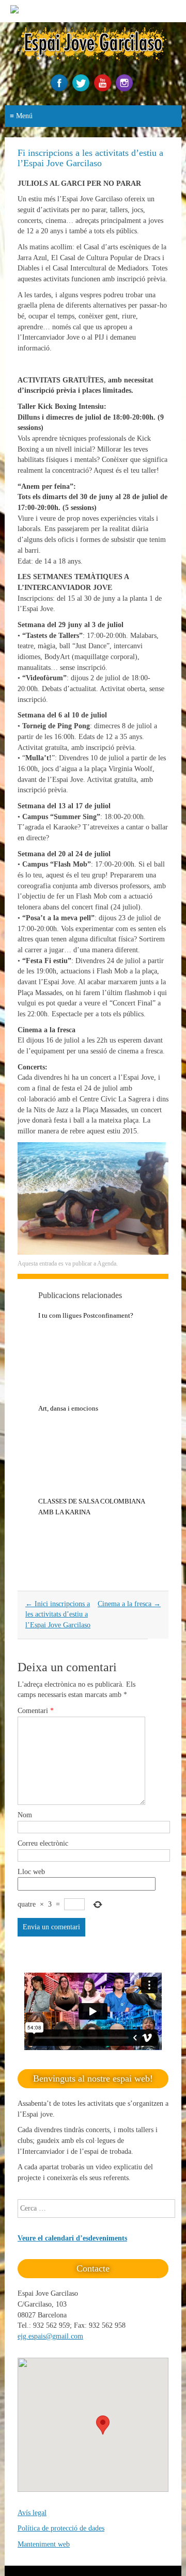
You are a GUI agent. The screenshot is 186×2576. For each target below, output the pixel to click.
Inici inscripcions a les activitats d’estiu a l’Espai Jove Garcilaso (58, 1614)
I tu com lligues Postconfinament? (86, 1315)
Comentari (36, 1711)
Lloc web (31, 1872)
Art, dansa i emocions (68, 1408)
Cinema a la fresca (129, 1604)
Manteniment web (44, 2544)
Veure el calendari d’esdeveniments (72, 2238)
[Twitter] (82, 89)
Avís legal (32, 2513)
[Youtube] (104, 89)
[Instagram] (126, 89)
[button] (103, 2425)
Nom (25, 1815)
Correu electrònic (43, 1843)
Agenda (107, 1263)
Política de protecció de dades (61, 2528)
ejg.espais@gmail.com (50, 2336)
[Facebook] (60, 89)
